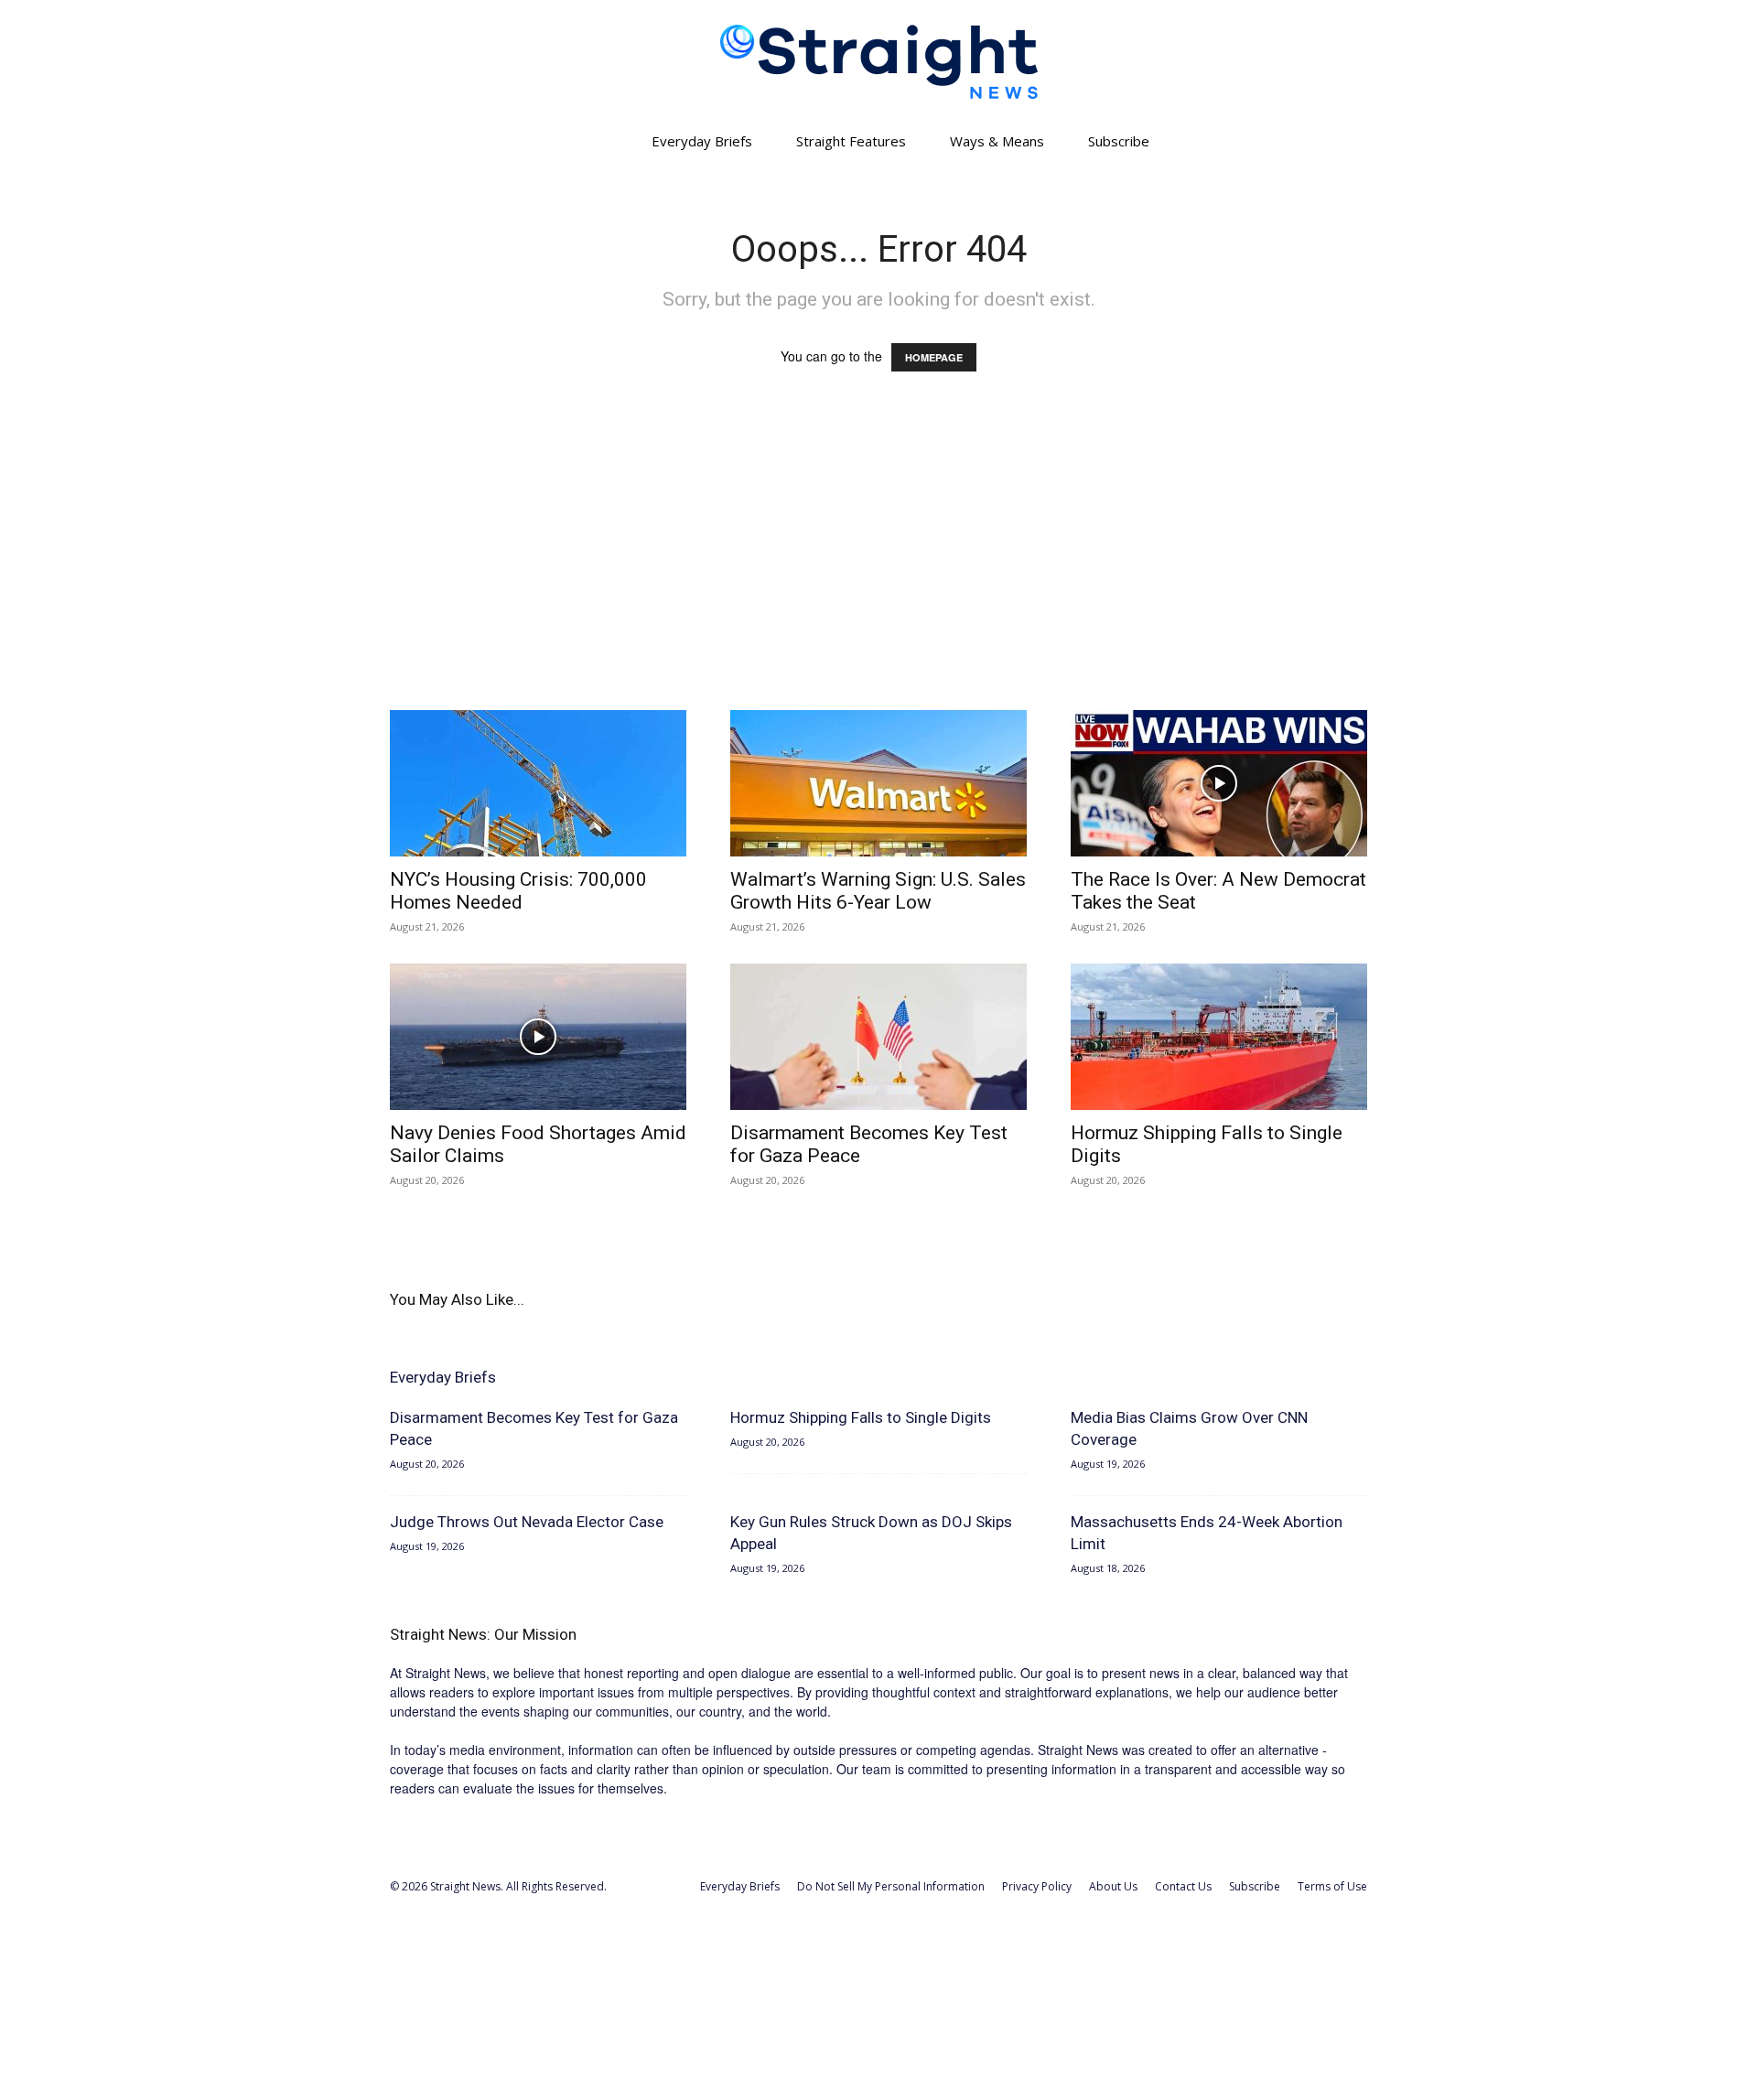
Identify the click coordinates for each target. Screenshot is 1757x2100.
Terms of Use (1332, 1886)
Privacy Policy (1037, 1886)
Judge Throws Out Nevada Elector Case (527, 1522)
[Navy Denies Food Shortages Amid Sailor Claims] (538, 1037)
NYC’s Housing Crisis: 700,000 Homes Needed (518, 891)
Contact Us (1183, 1886)
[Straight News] (878, 62)
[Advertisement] (878, 558)
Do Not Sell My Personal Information (891, 1886)
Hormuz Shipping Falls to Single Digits (861, 1417)
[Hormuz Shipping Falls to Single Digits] (1219, 1037)
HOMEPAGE (934, 357)
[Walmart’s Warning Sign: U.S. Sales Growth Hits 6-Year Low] (878, 783)
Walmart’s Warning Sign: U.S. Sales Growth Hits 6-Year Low (878, 891)
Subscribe (1119, 141)
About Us (1113, 1886)
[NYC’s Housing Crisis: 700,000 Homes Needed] (538, 783)
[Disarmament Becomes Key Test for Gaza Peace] (878, 1037)
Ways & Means (997, 141)
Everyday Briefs (702, 141)
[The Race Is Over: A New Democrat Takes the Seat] (1219, 783)
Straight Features (851, 141)
